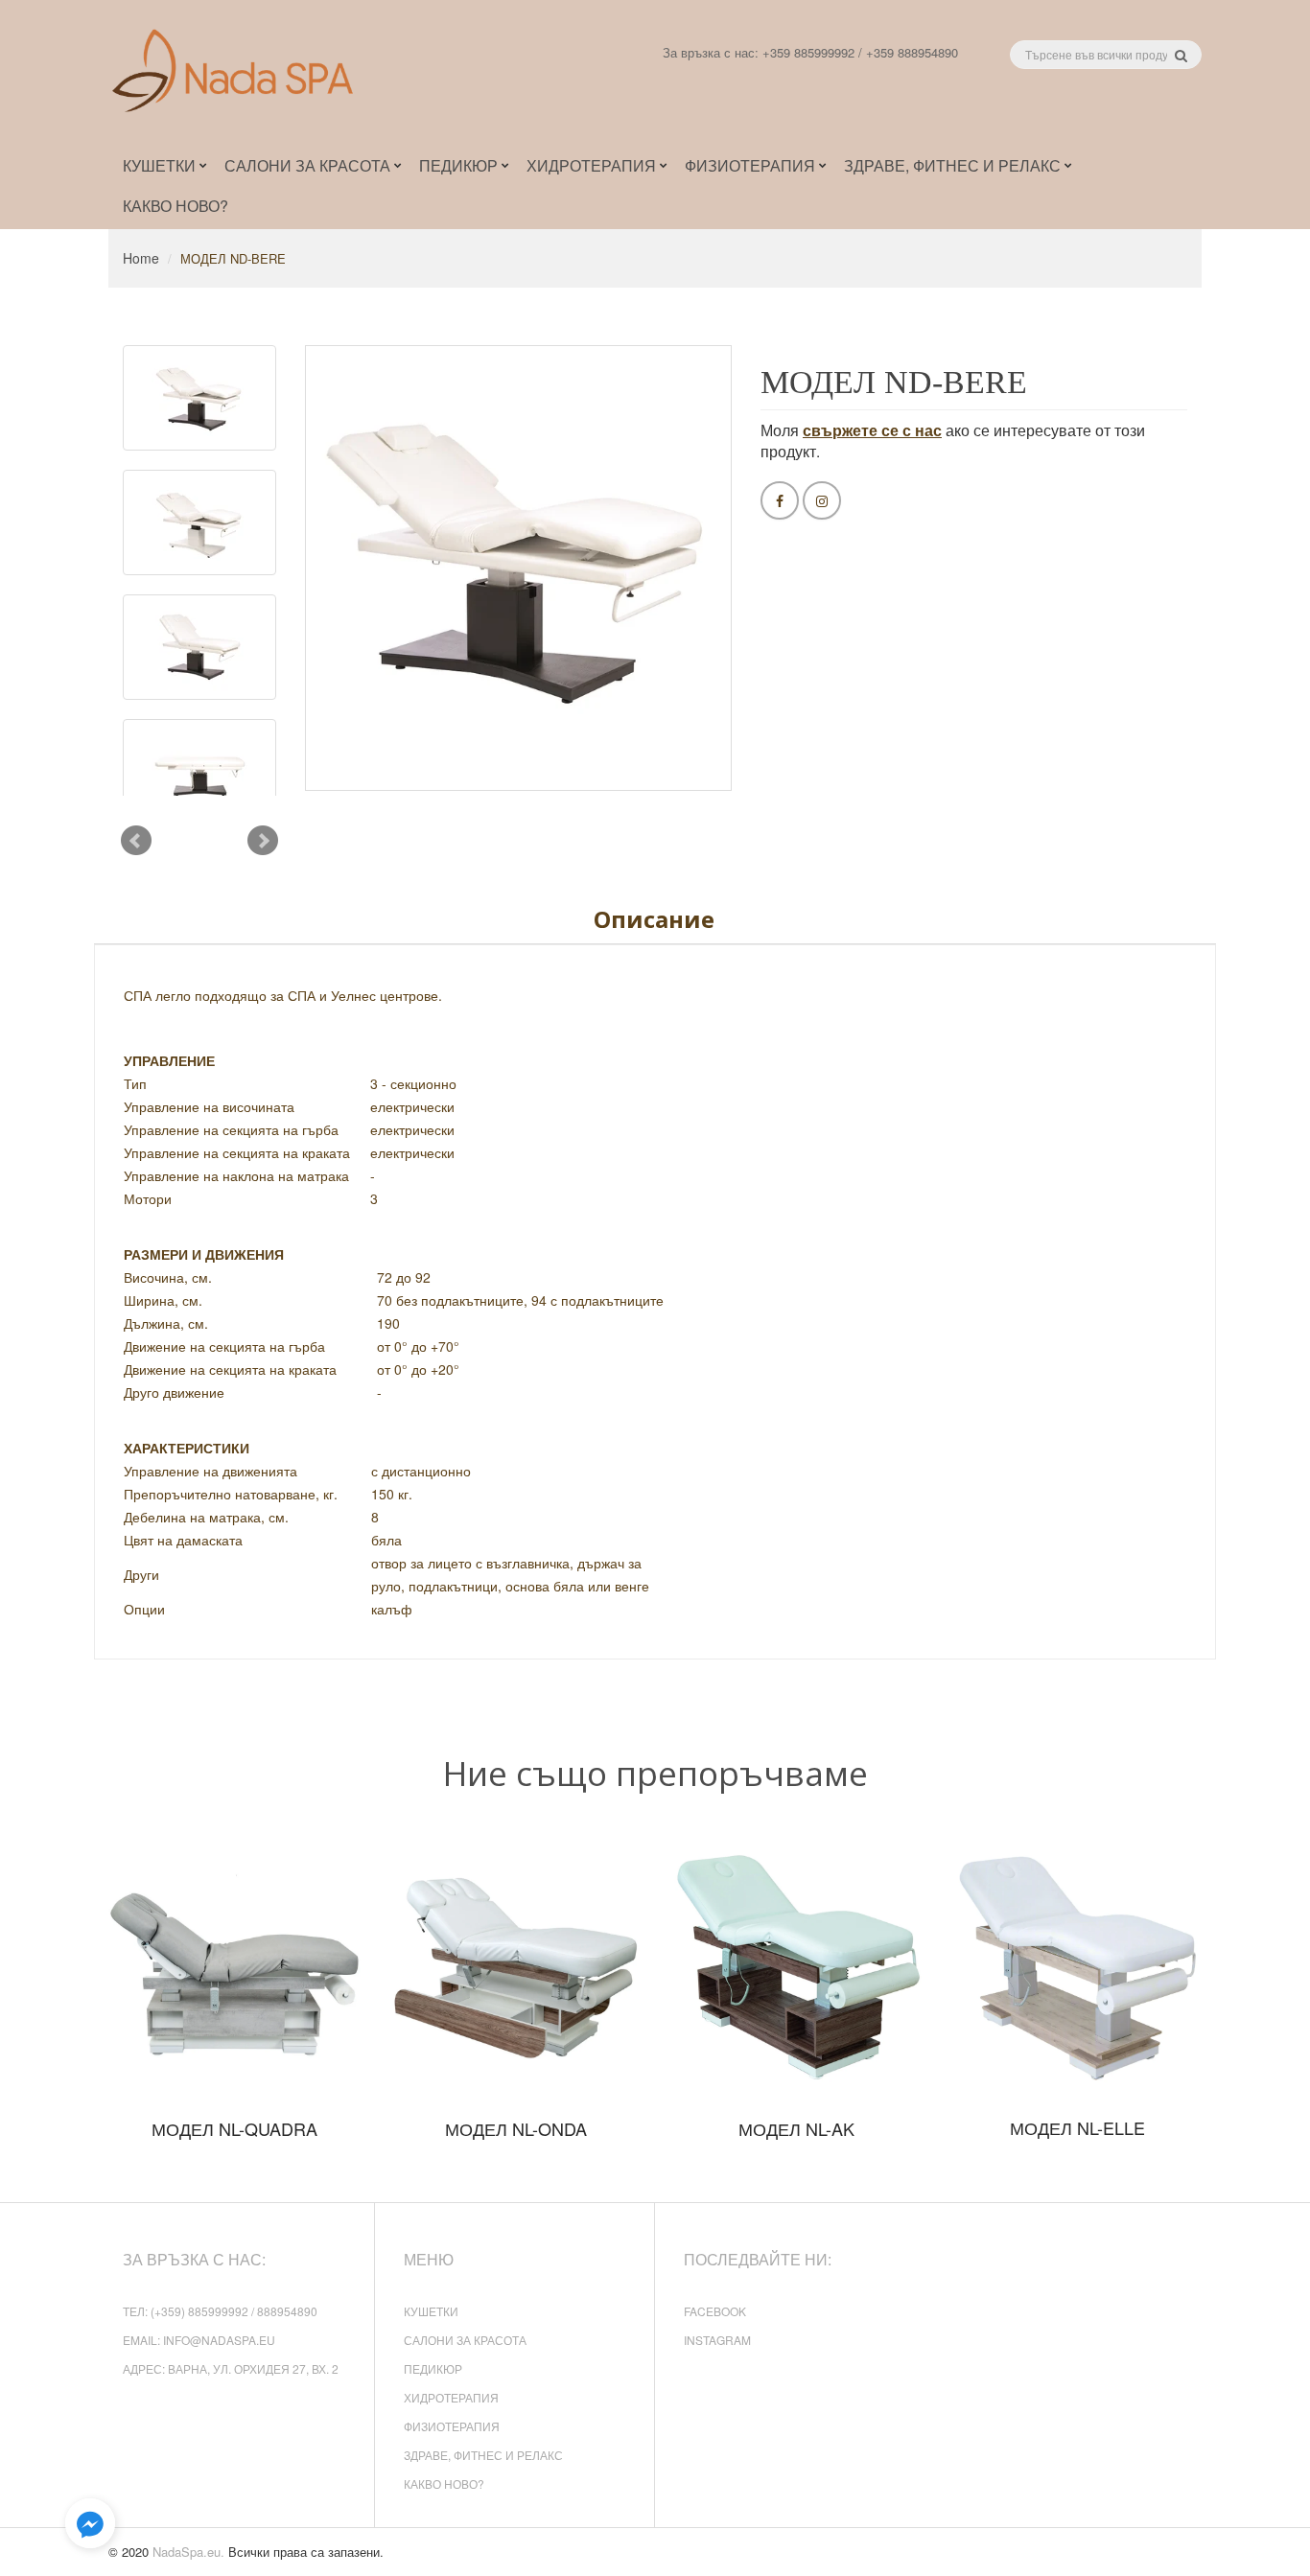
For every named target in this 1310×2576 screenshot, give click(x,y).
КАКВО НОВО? (444, 2483)
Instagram (717, 2340)
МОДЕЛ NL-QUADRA (234, 2128)
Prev (136, 841)
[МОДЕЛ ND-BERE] (199, 398)
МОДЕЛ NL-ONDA (516, 2128)
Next (263, 841)
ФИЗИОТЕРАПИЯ (452, 2426)
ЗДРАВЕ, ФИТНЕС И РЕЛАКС (483, 2455)
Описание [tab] (654, 919)
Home (141, 258)
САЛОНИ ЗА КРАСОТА (465, 2340)
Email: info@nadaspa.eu (199, 2340)
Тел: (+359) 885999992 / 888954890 (220, 2311)
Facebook (715, 2311)
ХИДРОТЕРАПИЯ (451, 2397)
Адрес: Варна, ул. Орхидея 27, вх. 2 (231, 2368)
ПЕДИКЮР (433, 2368)
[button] (90, 2524)
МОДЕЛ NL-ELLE (1077, 2127)
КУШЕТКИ (431, 2311)
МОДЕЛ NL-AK (796, 2128)
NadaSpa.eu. (188, 2552)
